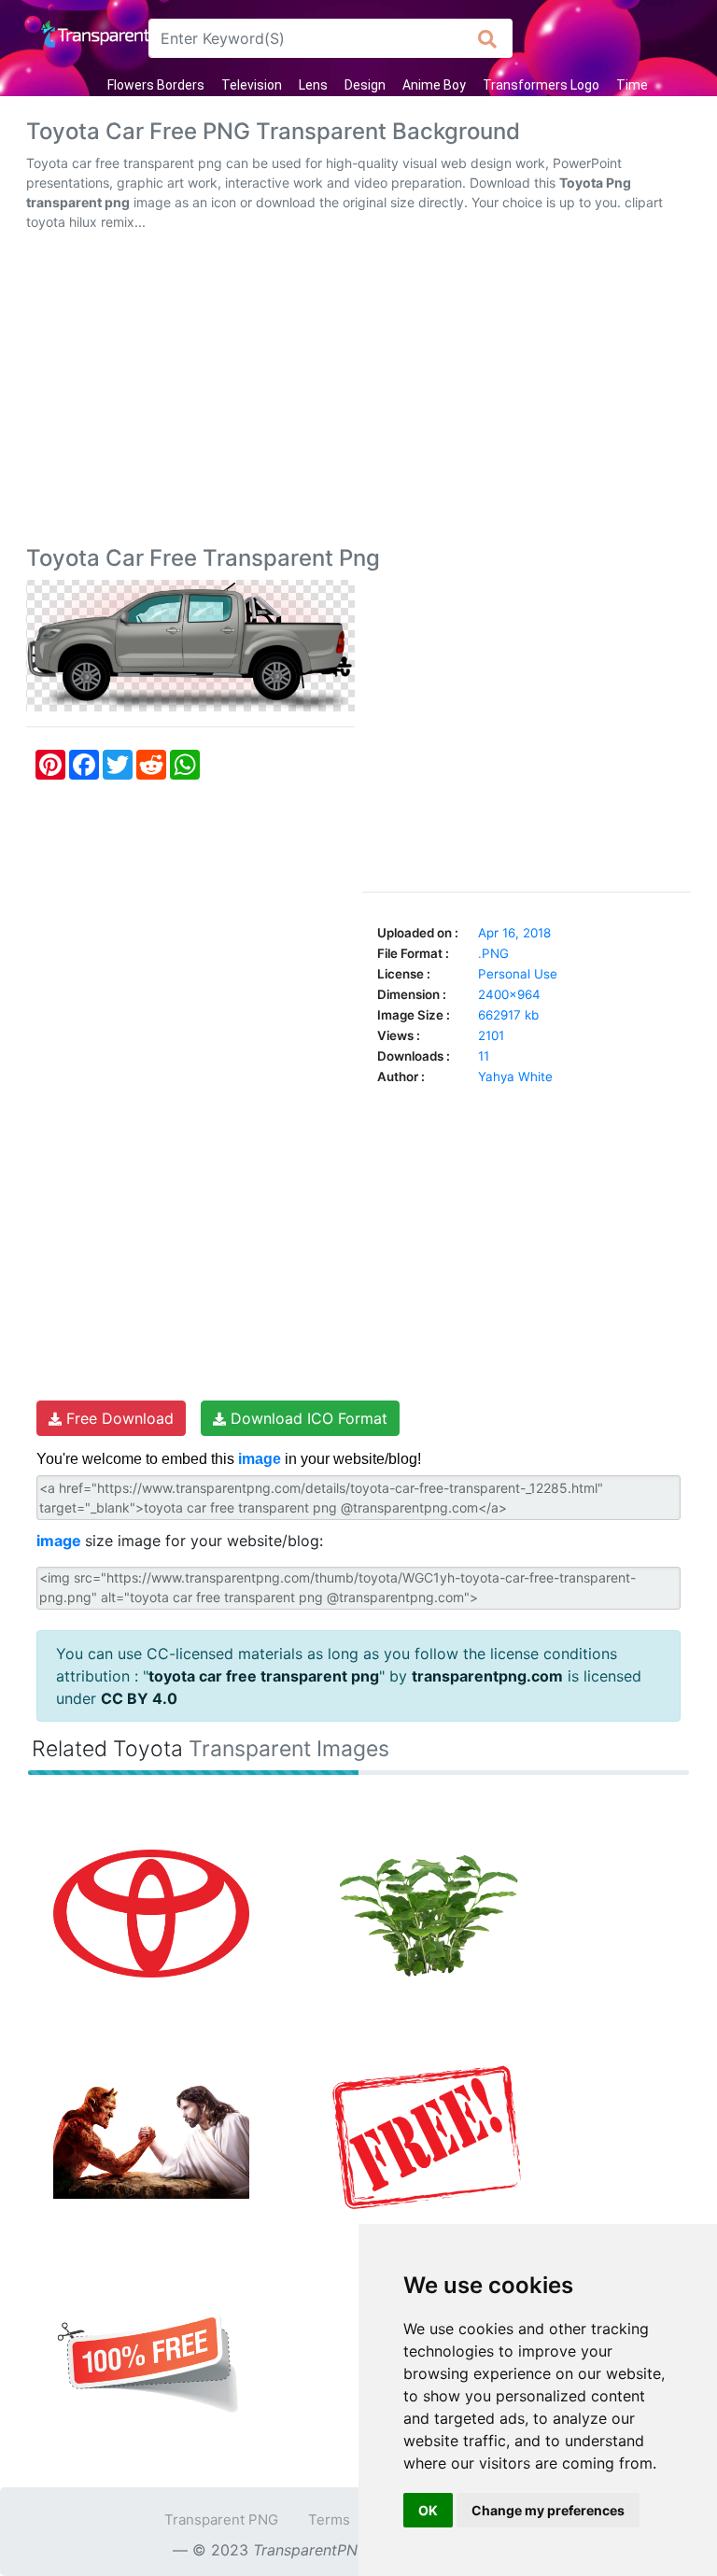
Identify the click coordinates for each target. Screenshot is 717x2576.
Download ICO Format (307, 1418)
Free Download (118, 1418)
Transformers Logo (541, 85)
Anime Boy (434, 85)
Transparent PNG (221, 2520)
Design (365, 85)
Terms (329, 2520)
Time (632, 85)
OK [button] (428, 2510)
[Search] (488, 38)
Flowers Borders (156, 85)
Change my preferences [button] (548, 2510)
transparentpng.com (487, 1676)
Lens (313, 85)
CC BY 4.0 (139, 1698)
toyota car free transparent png (264, 1676)
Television (252, 85)
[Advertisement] (358, 392)
